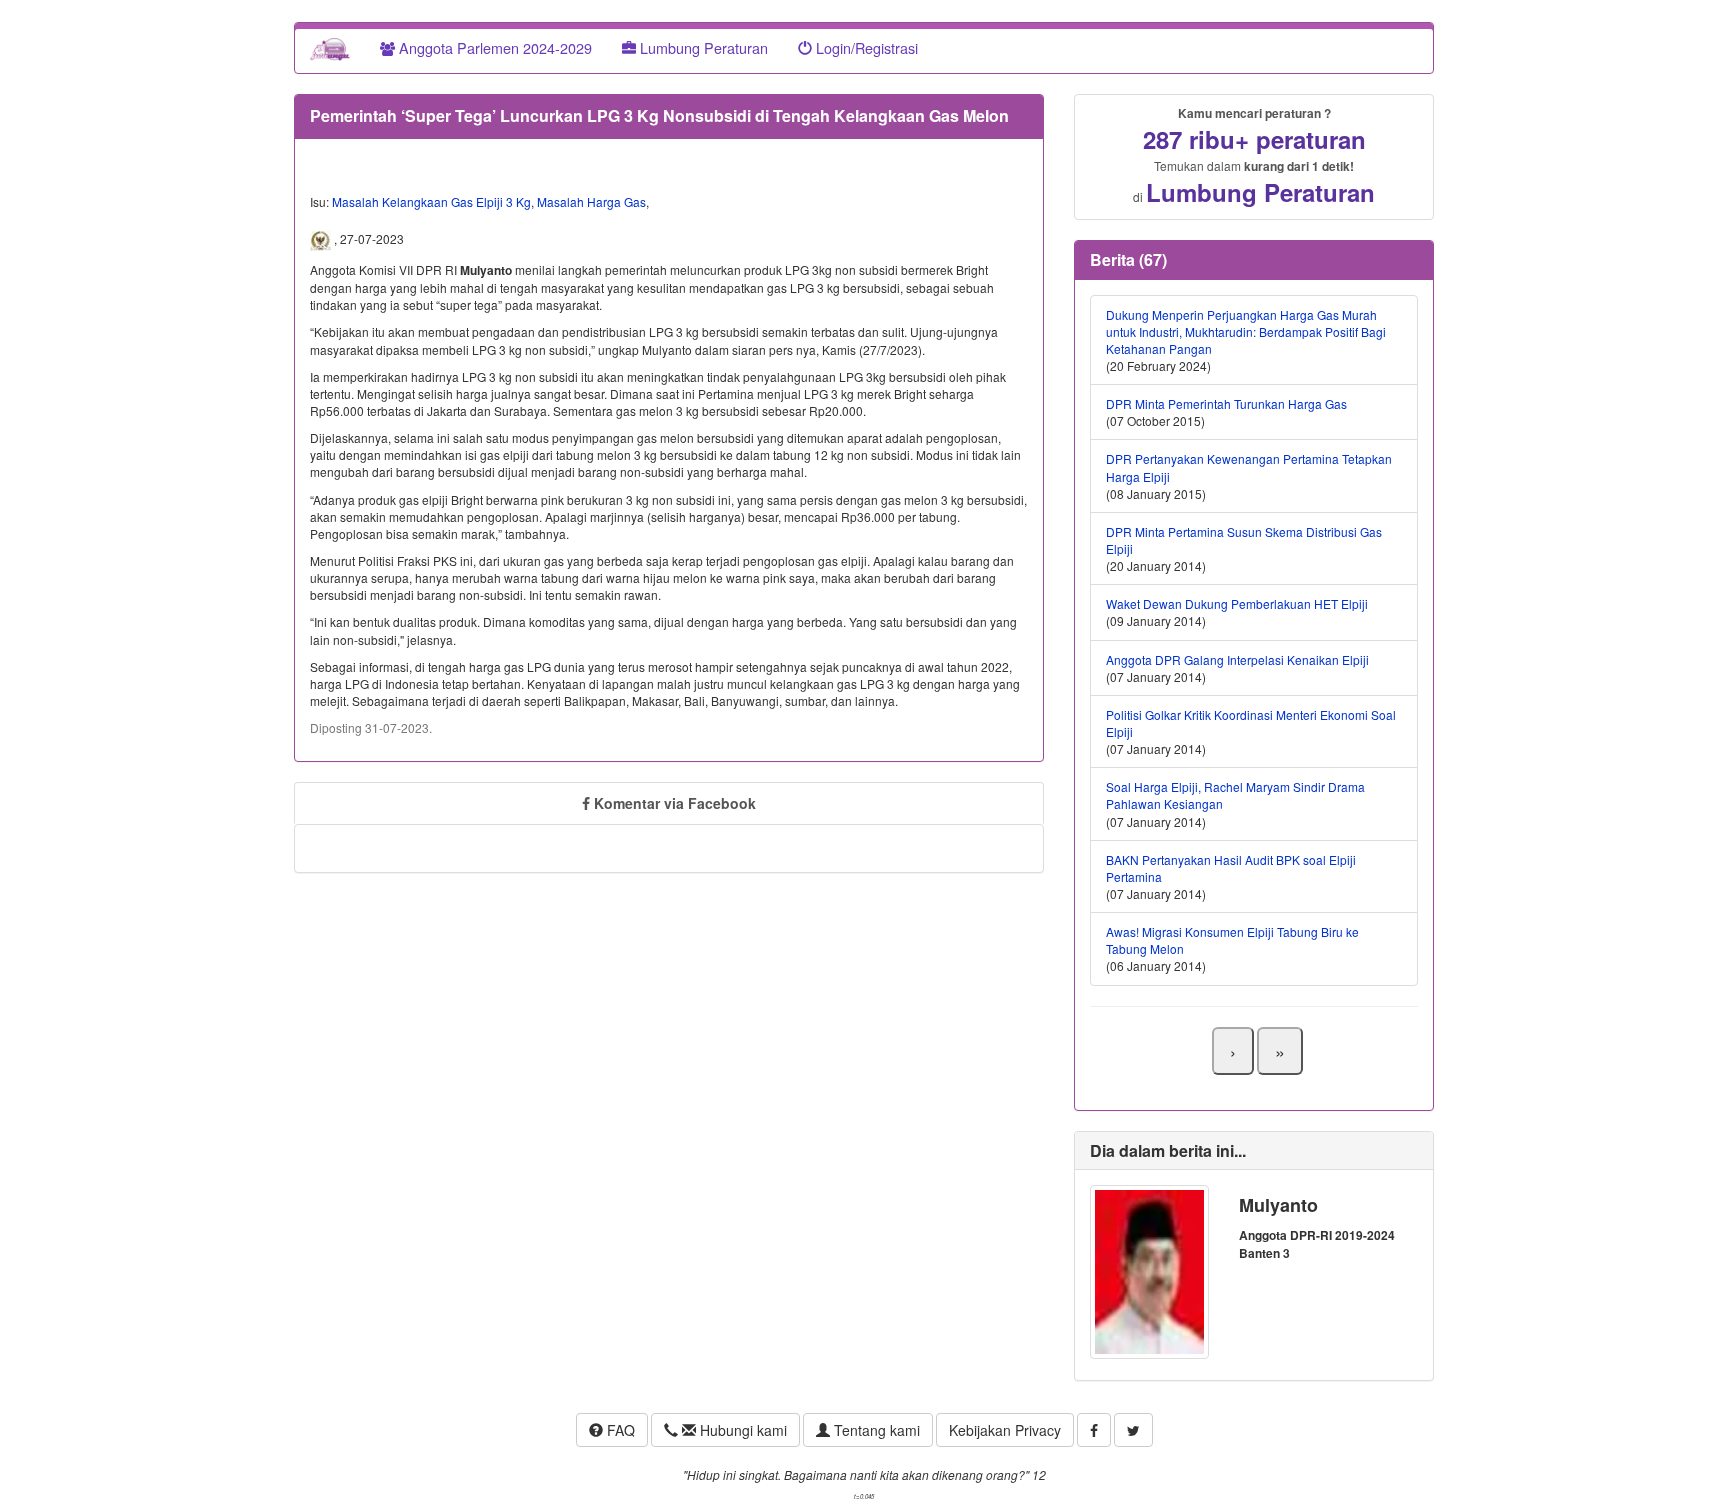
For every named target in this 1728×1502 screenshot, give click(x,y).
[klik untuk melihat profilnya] (1149, 1269)
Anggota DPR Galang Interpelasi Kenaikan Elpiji (1237, 659)
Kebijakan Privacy (1005, 1430)
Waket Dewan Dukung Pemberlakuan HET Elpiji (1237, 603)
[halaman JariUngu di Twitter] (1133, 1430)
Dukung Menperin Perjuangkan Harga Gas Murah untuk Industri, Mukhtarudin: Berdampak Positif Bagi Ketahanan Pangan (1246, 331)
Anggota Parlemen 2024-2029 (493, 47)
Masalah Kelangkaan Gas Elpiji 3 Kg (431, 201)
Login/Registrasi (865, 47)
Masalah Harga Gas (591, 201)
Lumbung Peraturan (702, 47)
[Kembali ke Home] (330, 48)
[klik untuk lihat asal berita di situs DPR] (322, 239)
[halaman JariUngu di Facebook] (1094, 1430)
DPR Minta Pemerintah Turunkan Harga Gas (1226, 403)
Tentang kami (875, 1430)
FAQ (619, 1430)
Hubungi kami (741, 1430)
